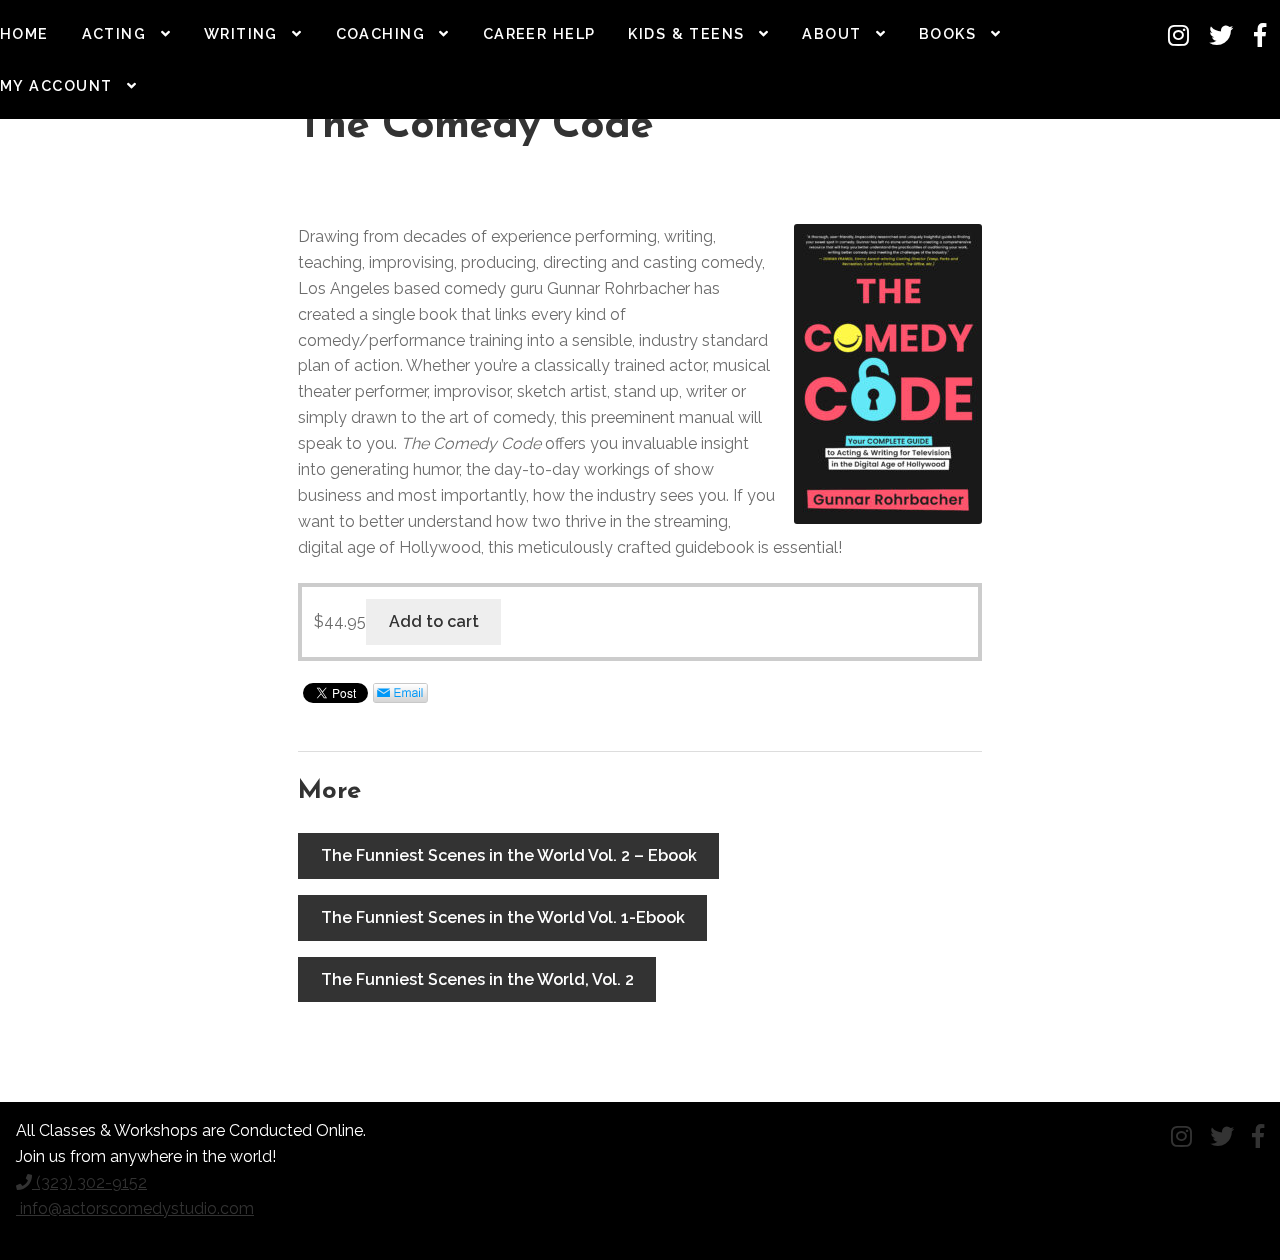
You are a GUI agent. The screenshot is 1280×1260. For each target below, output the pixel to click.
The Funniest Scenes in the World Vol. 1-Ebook (503, 917)
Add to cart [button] (434, 621)
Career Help (539, 33)
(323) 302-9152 (89, 1182)
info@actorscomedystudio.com (135, 1208)
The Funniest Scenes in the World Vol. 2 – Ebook (509, 855)
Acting (114, 33)
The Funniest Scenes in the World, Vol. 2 (477, 979)
